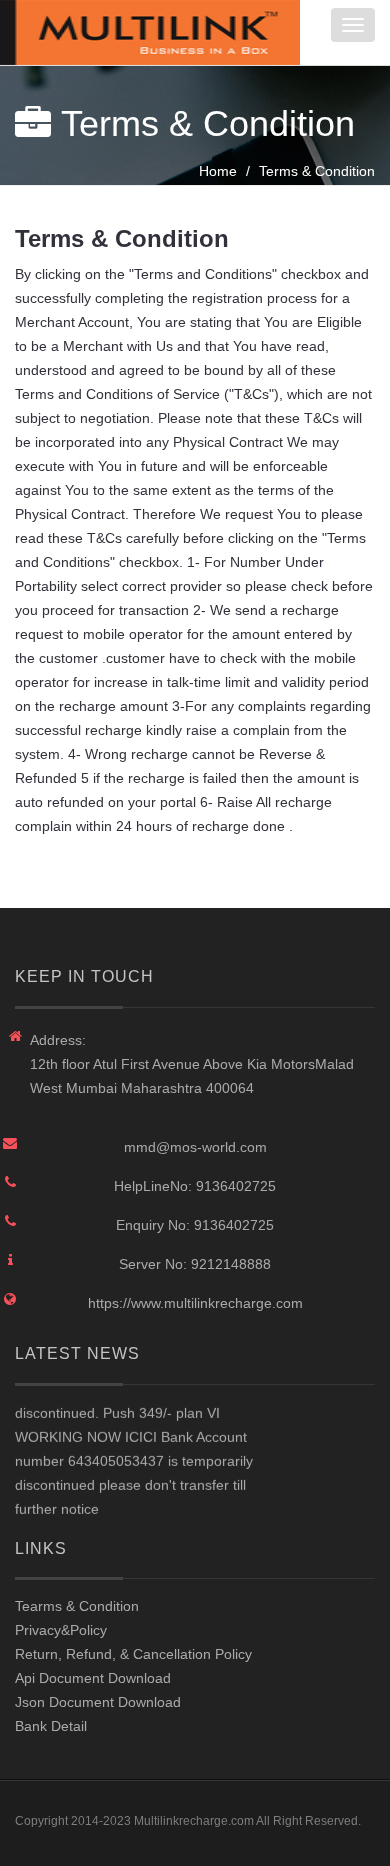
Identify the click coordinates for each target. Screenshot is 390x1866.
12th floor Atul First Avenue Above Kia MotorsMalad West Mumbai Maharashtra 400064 (192, 1076)
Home (218, 171)
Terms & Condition (317, 171)
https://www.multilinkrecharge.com (195, 1303)
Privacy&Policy (61, 1630)
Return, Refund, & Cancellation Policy (133, 1654)
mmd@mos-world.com (195, 1147)
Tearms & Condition (77, 1606)
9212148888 (231, 1264)
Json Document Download (98, 1702)
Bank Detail (51, 1726)
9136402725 (236, 1186)
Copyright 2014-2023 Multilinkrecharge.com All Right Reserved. (188, 1821)
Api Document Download (93, 1678)
